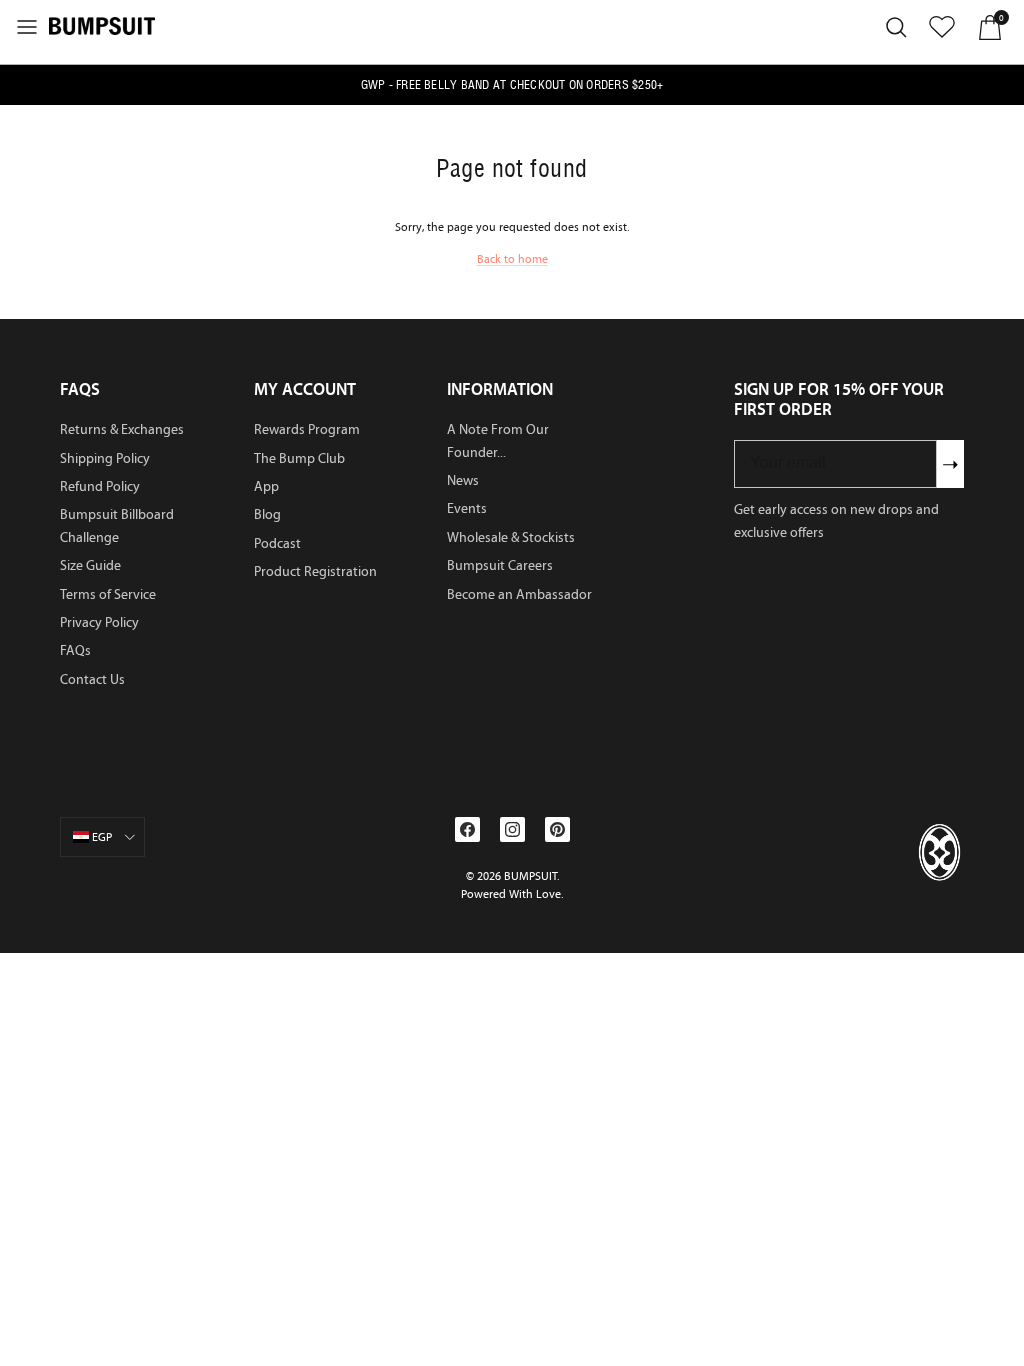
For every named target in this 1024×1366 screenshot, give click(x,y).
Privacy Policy (99, 622)
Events (467, 508)
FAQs (75, 650)
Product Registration (315, 571)
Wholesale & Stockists (511, 537)
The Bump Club (299, 458)
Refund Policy (100, 486)
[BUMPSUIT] (102, 25)
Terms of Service (108, 594)
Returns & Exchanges (122, 429)
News (463, 480)
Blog (267, 514)
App (266, 486)
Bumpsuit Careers (500, 565)
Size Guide (90, 565)
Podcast (277, 543)
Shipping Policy (105, 458)
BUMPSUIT (530, 876)
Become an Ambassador (519, 594)
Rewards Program (307, 429)
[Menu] (27, 27)
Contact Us (92, 679)
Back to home (512, 259)
